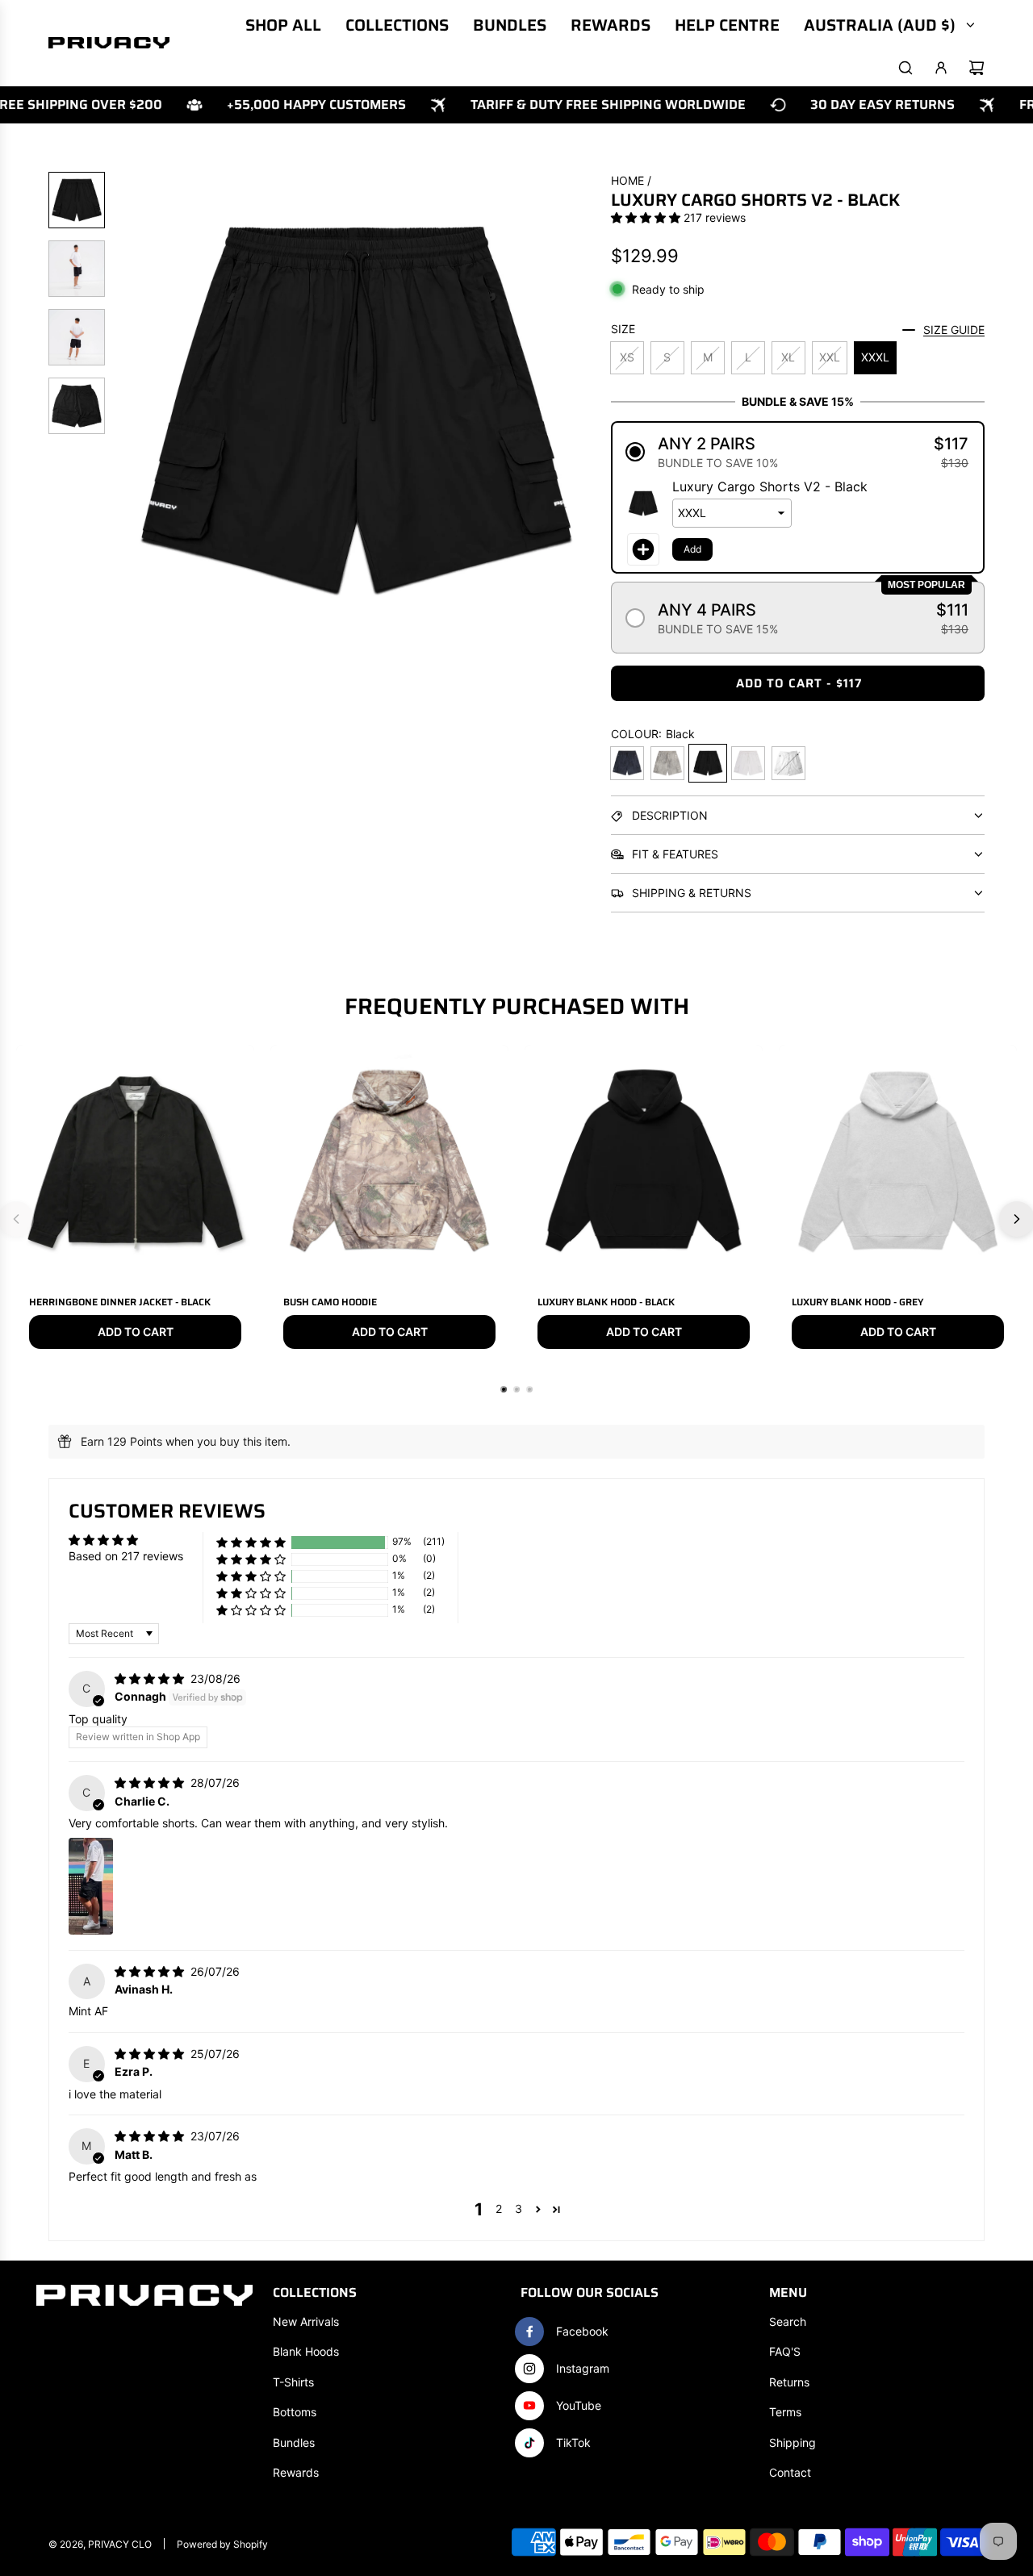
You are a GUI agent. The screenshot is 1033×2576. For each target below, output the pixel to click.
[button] (130, 411)
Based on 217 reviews (126, 1556)
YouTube (579, 2405)
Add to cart (136, 1332)
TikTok (573, 2442)
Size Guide (954, 330)
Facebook (582, 2331)
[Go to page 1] (504, 1389)
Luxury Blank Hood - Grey (857, 1302)
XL (788, 357)
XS (627, 357)
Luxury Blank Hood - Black (606, 1302)
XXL (830, 357)
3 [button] (519, 2209)
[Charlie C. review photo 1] (91, 1886)
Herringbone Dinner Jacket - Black (120, 1302)
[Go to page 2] (516, 1389)
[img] (151, 1678)
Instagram (583, 2368)
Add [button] (692, 549)
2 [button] (499, 2209)
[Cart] (977, 68)
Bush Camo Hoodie (330, 1302)
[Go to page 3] (529, 1389)
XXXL (875, 357)
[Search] (905, 68)
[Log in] (941, 68)
